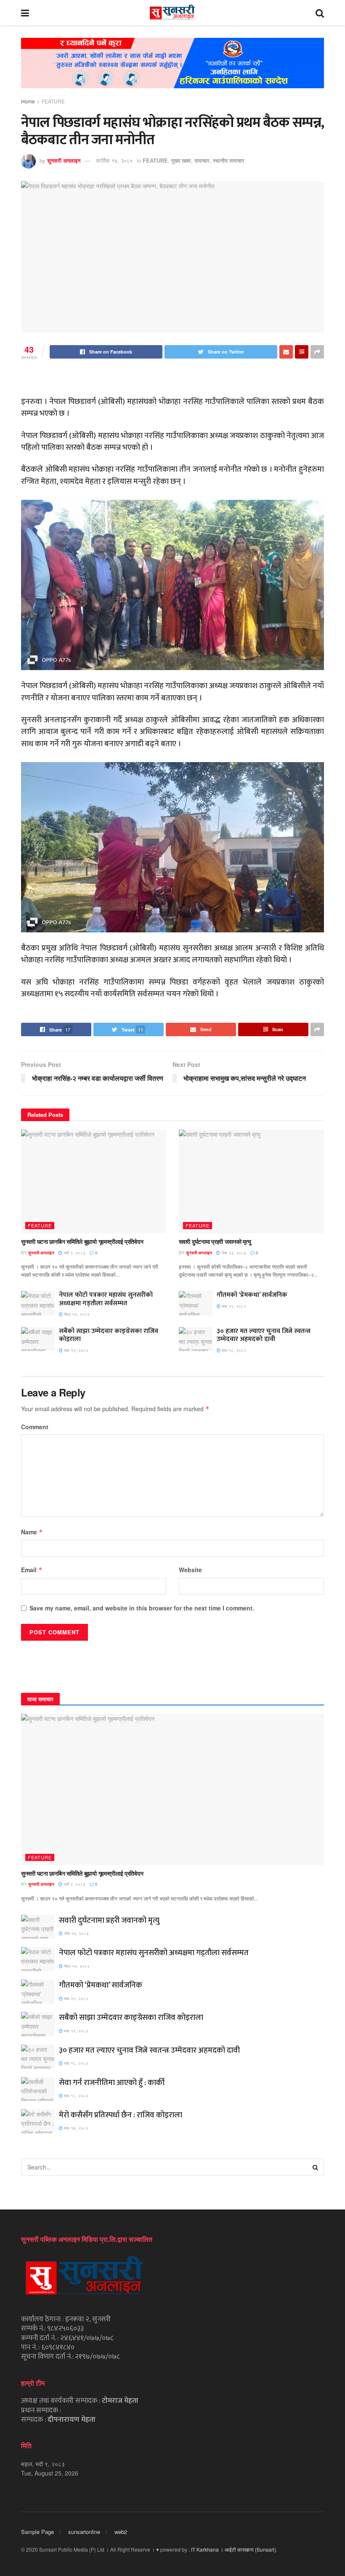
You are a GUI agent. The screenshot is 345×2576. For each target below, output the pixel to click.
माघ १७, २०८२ (76, 2128)
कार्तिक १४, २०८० (114, 160)
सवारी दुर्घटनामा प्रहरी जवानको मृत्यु (215, 1241)
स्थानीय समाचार (229, 160)
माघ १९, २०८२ (76, 1350)
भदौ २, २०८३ (74, 1253)
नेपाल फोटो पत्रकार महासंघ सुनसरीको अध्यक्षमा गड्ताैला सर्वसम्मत (106, 1299)
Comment (35, 1427)
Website (190, 1570)
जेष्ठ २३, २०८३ (233, 1253)
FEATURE (53, 101)
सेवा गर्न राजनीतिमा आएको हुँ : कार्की (112, 2083)
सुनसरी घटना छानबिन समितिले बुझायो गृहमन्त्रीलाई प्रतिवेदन (82, 1241)
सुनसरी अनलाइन (64, 160)
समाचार (202, 160)
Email (32, 1570)
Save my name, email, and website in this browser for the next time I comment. (142, 1608)
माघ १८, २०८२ (233, 1350)
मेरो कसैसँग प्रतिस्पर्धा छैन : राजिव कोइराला (121, 2115)
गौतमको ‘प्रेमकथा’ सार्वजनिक (252, 1295)
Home (28, 101)
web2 (121, 2532)
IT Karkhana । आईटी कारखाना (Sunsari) (234, 2549)
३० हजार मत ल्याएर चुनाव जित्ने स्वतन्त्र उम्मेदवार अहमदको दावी (264, 1335)
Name (32, 1532)
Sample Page (37, 2532)
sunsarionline (84, 2532)
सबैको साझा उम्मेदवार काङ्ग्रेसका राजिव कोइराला (109, 1335)
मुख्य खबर (181, 160)
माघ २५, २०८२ (233, 1306)
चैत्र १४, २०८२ (76, 1314)
